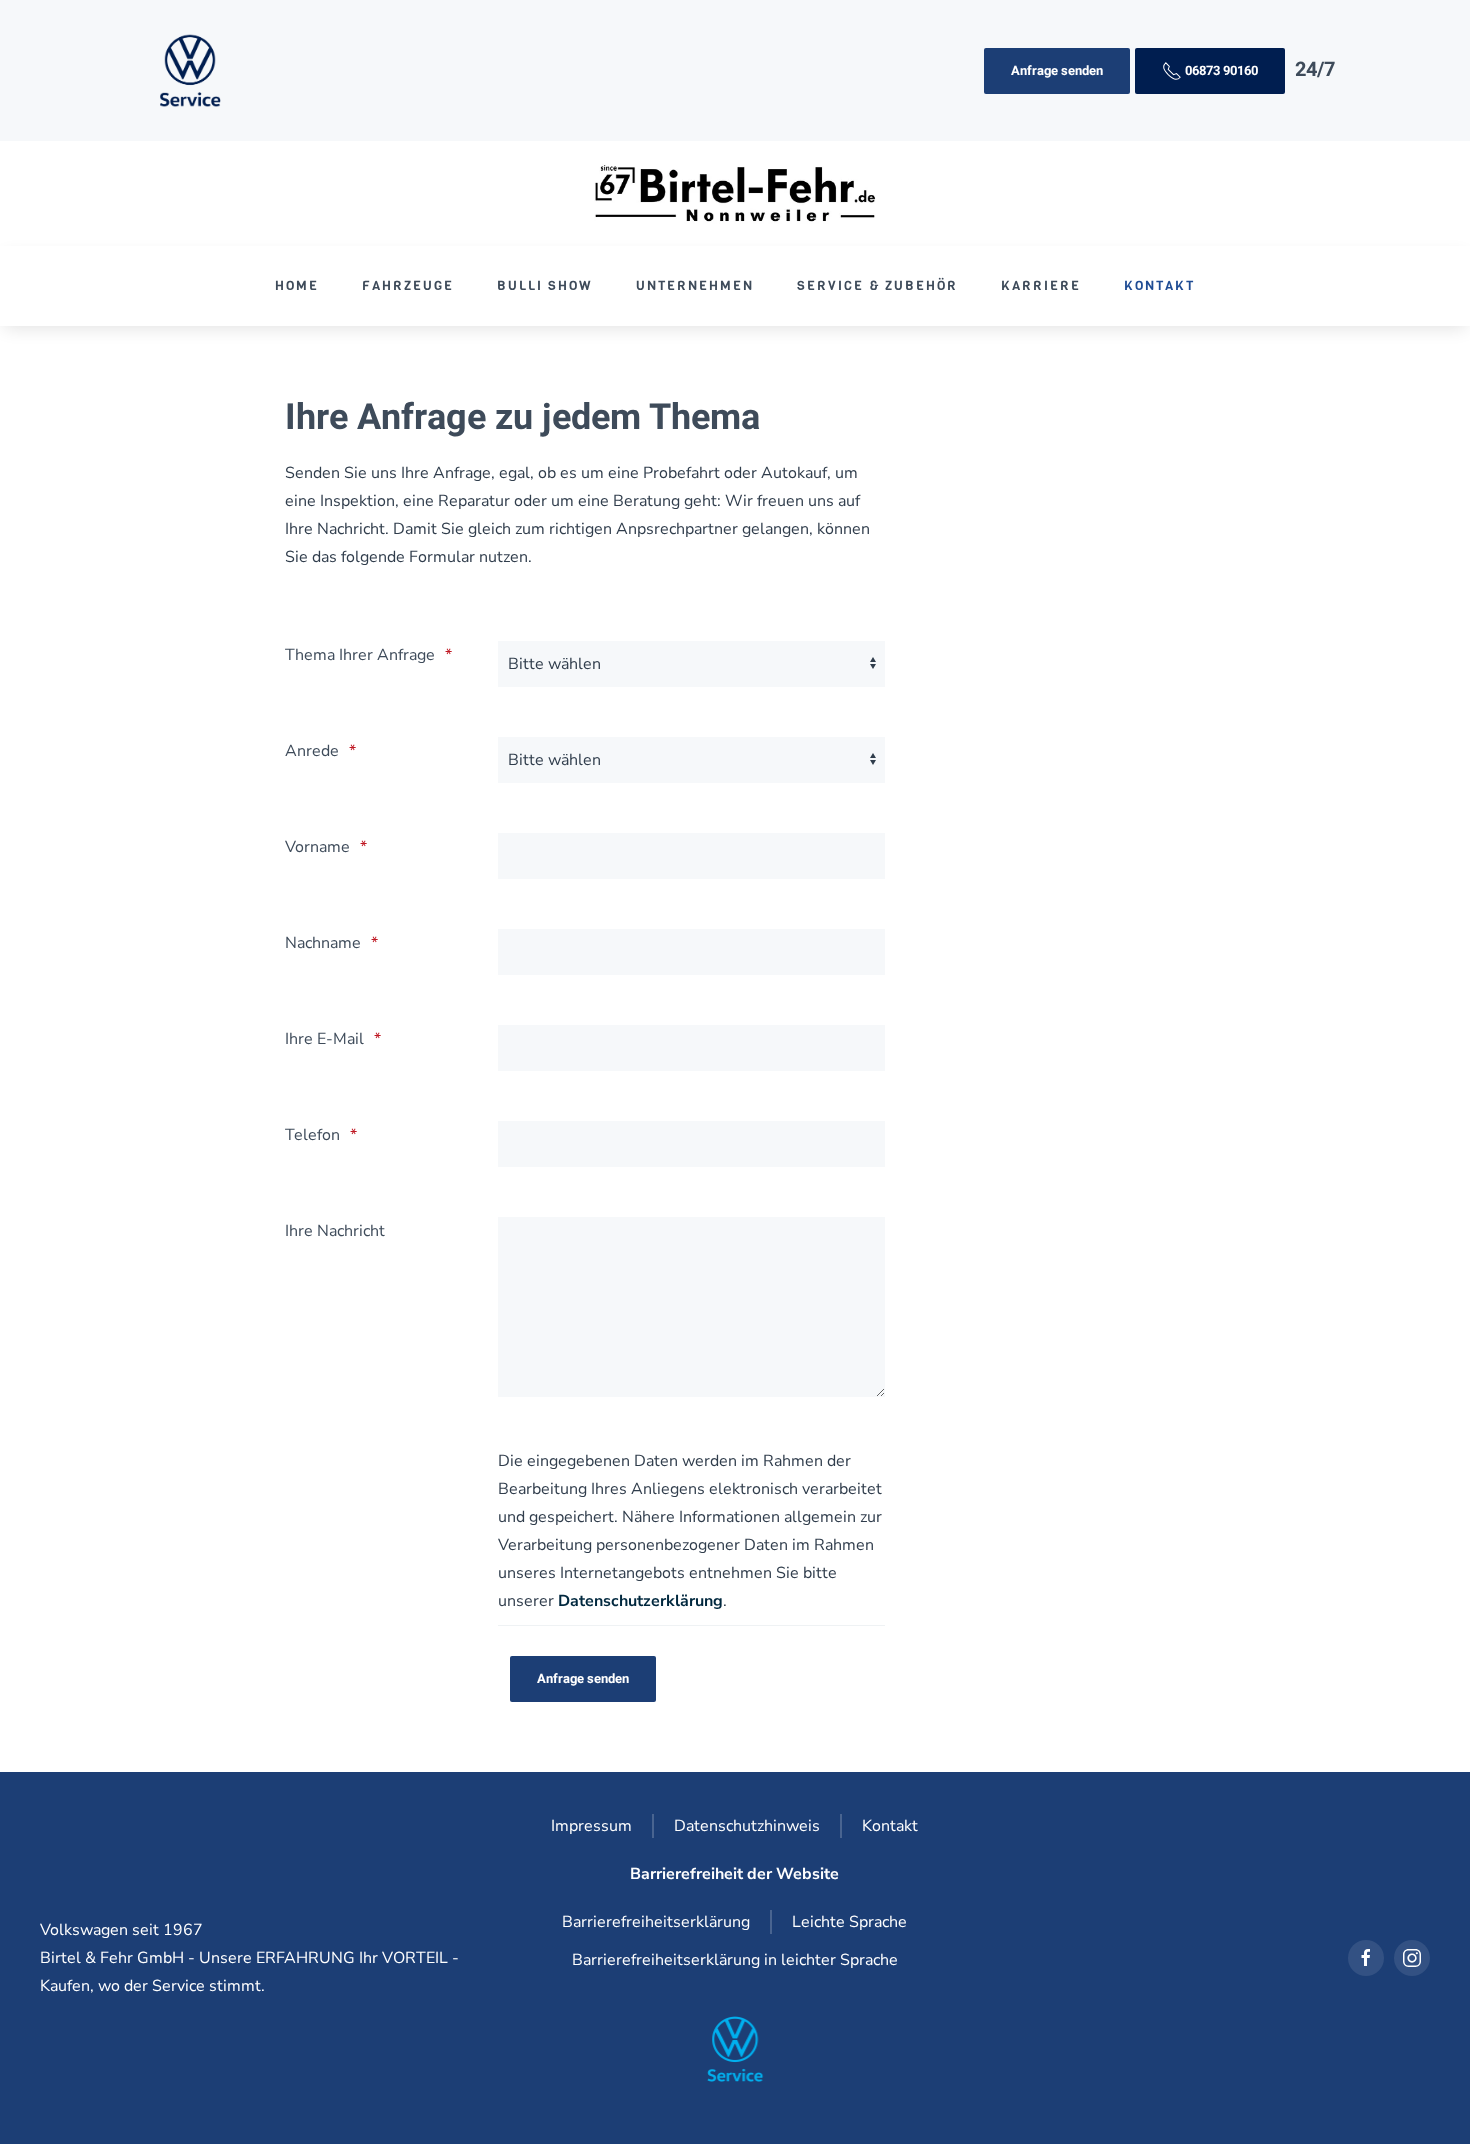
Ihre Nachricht (335, 1231)
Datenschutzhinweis (747, 1826)
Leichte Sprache (849, 1922)
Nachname (323, 943)
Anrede (312, 751)
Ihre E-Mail (324, 1039)
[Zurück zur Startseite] (735, 193)
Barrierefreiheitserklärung (656, 1922)
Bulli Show (545, 285)
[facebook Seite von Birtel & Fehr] (1366, 1958)
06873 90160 (1220, 70)
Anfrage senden (1057, 70)
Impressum (591, 1826)
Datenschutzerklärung (640, 1601)
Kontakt (890, 1826)
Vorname (317, 847)
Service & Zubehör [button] (877, 285)
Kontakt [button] (1159, 285)
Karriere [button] (1041, 285)
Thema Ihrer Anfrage (360, 655)
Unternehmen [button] (695, 285)
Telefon (312, 1135)
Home (297, 285)
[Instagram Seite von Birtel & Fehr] (1412, 1958)
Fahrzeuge (408, 285)
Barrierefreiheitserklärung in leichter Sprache (735, 1960)
